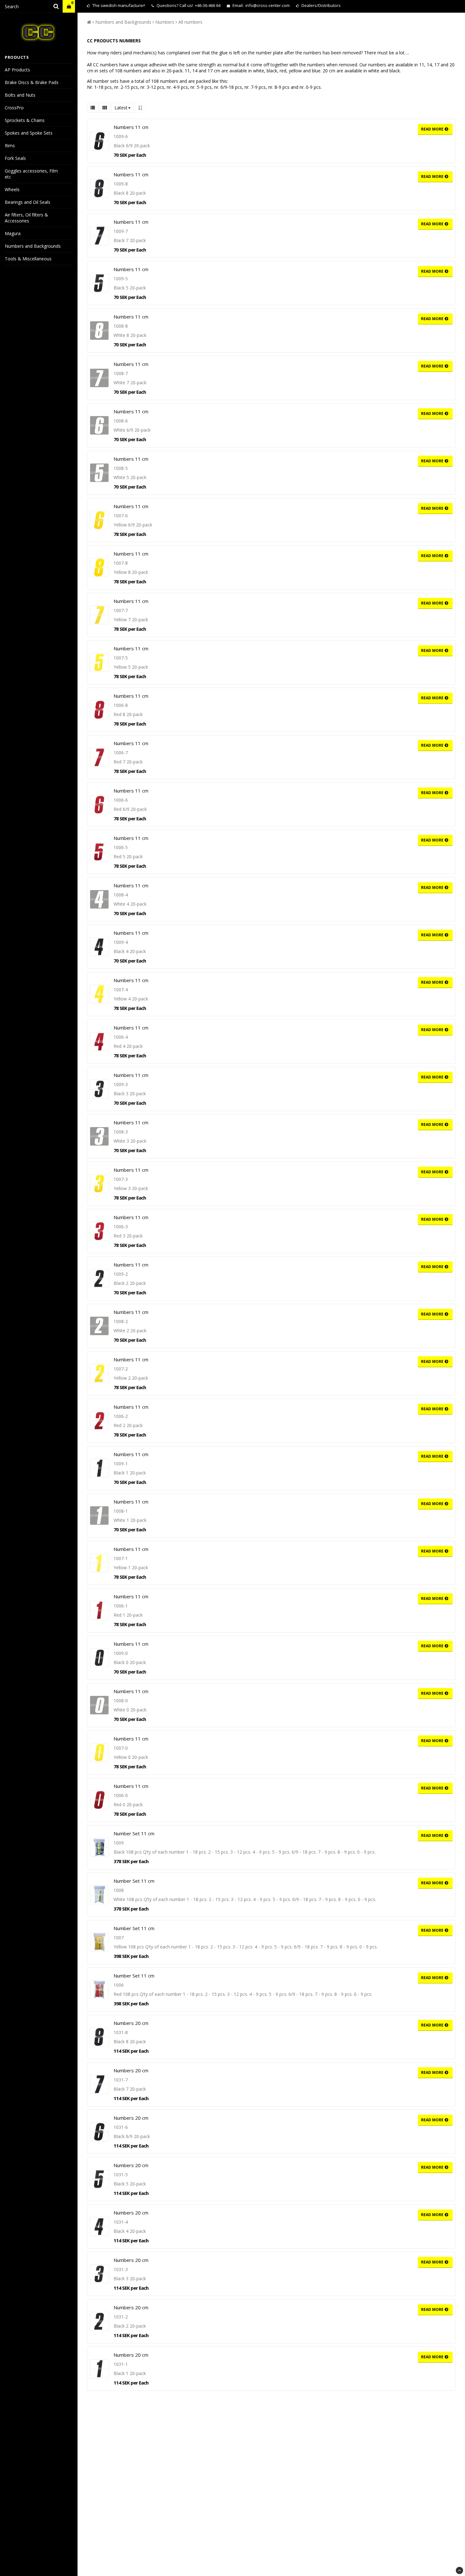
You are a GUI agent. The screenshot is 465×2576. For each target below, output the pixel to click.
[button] (69, 6)
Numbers (165, 22)
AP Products (17, 70)
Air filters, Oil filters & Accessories (26, 218)
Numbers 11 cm (131, 127)
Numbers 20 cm (131, 2023)
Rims (10, 146)
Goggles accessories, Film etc (31, 174)
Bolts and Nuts (20, 95)
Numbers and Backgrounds (33, 246)
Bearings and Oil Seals (28, 202)
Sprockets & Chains (25, 120)
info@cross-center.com (268, 5)
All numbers (190, 22)
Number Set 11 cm (134, 1833)
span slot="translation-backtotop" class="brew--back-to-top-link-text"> (459, 2570)
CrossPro (14, 108)
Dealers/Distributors (321, 5)
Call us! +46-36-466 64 (200, 5)
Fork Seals (15, 158)
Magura (13, 233)
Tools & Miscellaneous (28, 259)
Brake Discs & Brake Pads (32, 82)
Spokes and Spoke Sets (29, 133)
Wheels (12, 189)
